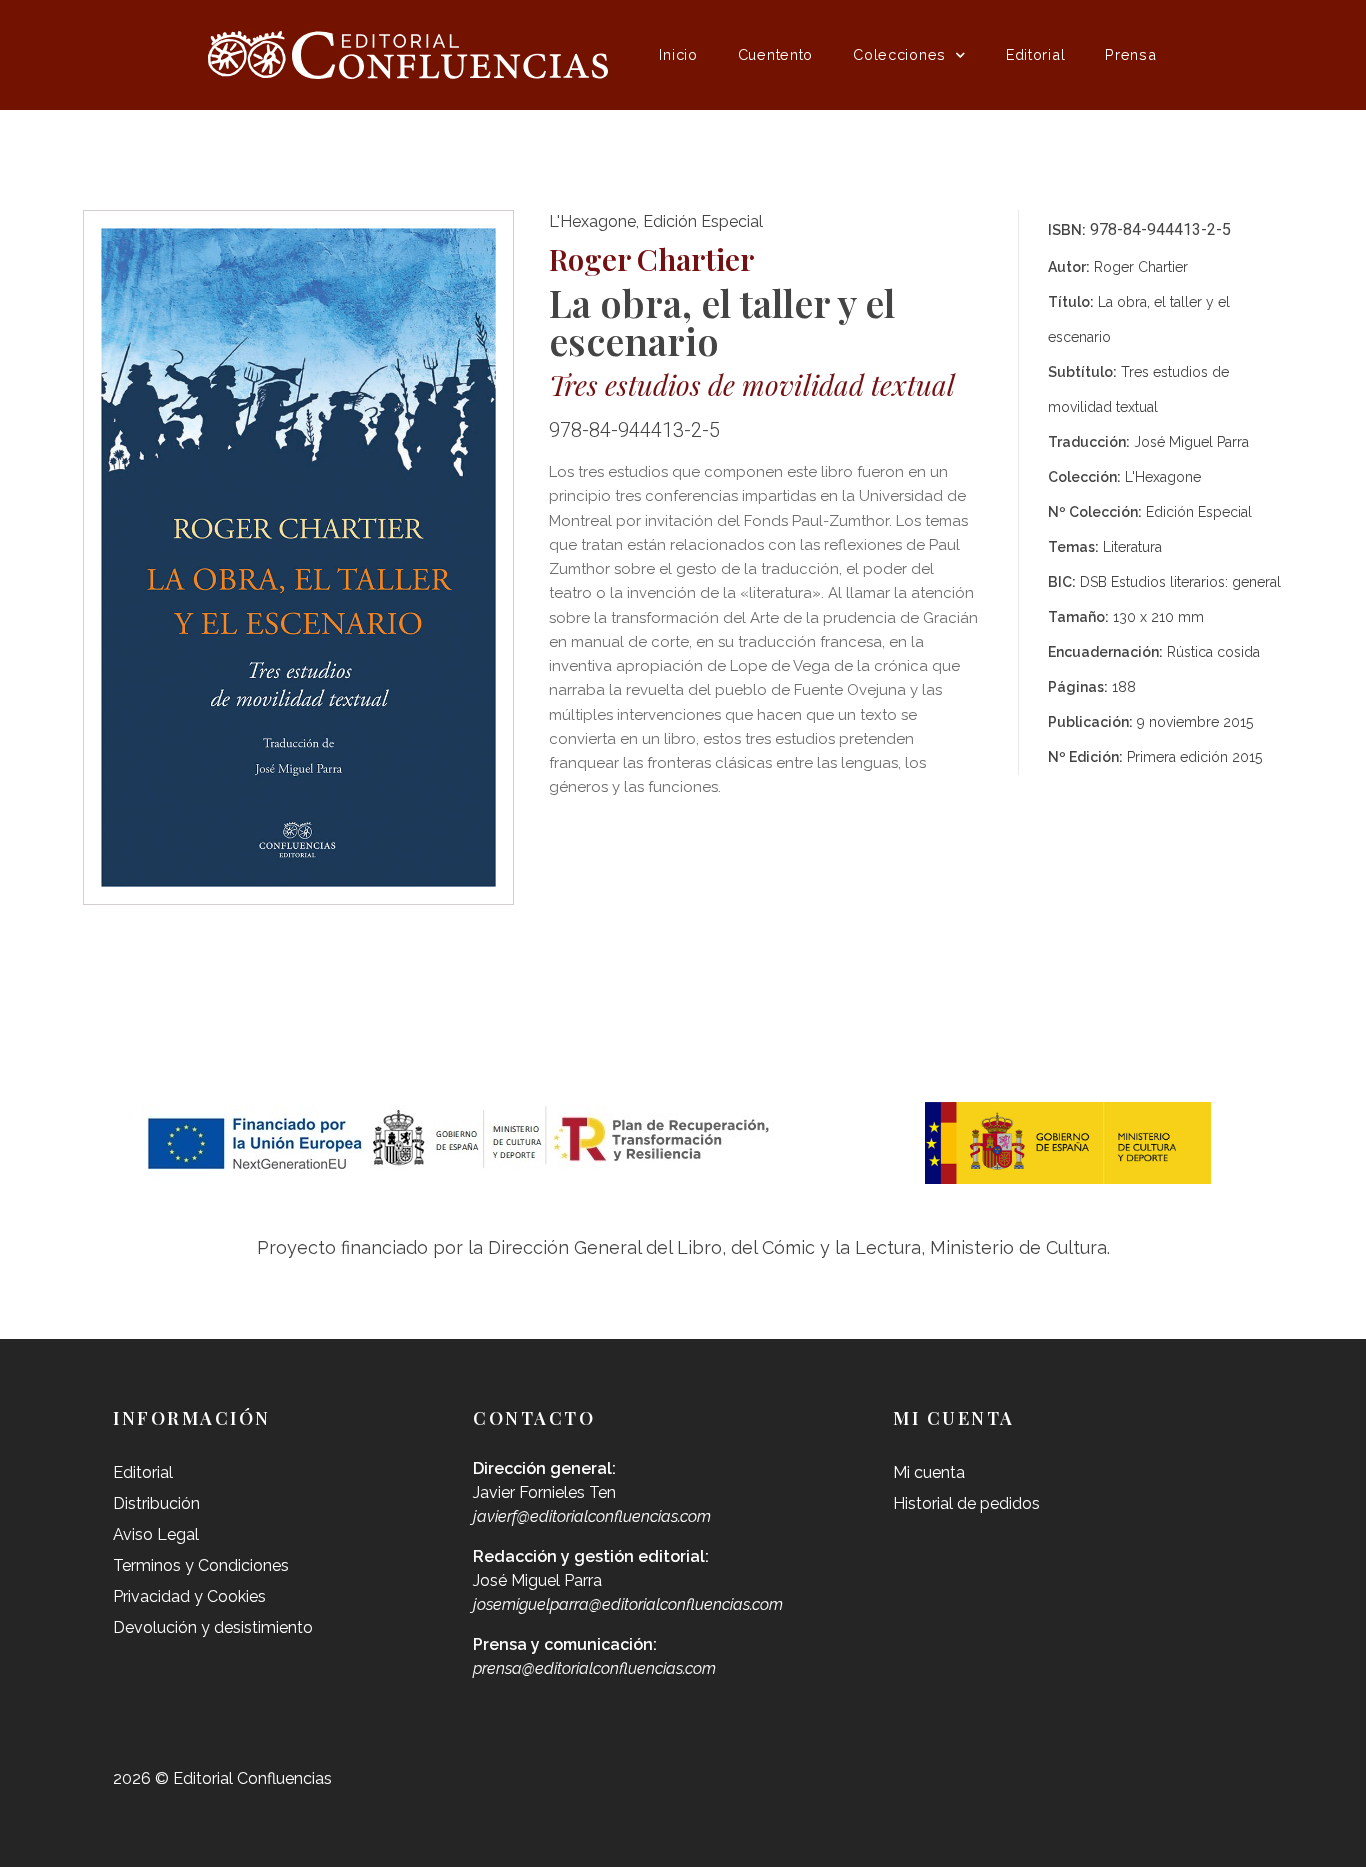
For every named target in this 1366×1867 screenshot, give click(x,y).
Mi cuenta (929, 1472)
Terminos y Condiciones (201, 1565)
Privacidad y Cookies (189, 1596)
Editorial (1035, 54)
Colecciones (899, 54)
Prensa (1130, 54)
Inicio (678, 54)
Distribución (156, 1503)
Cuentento (775, 54)
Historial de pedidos (966, 1503)
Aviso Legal (156, 1534)
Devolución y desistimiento (213, 1627)
